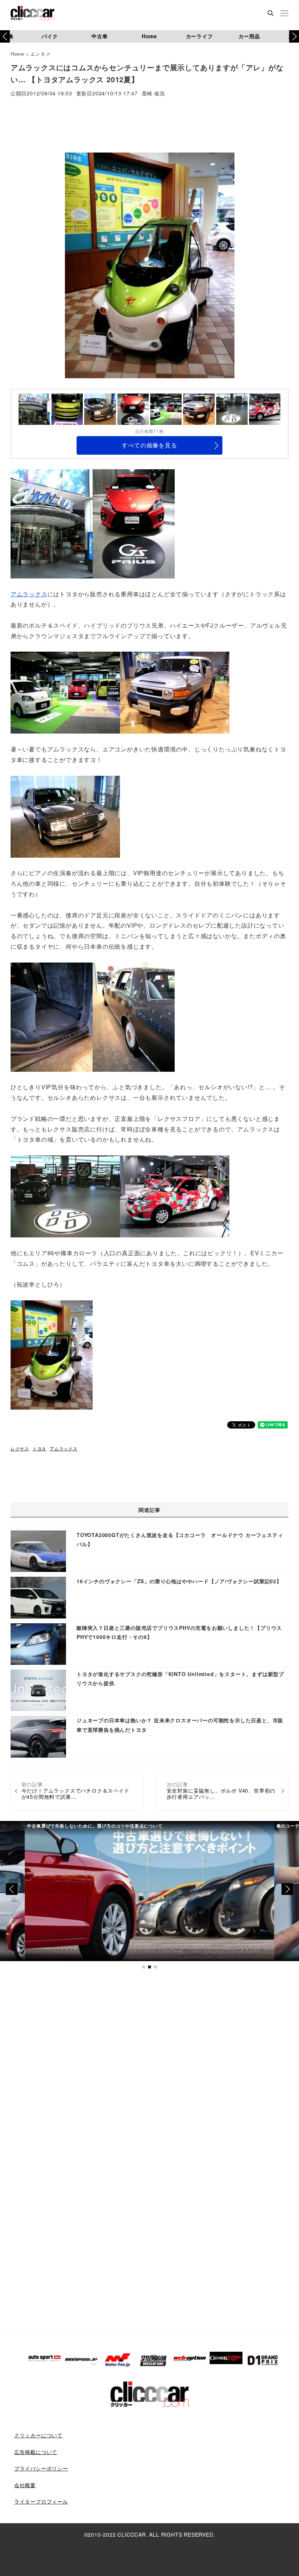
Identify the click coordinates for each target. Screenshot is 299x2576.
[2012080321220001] (65, 1196)
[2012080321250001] (134, 523)
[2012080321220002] (52, 1354)
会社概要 (25, 2485)
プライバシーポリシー (41, 2468)
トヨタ (39, 1448)
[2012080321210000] (65, 816)
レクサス (20, 1448)
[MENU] (284, 14)
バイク (50, 36)
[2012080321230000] (175, 692)
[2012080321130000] (52, 523)
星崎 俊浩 (154, 94)
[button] (294, 36)
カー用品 (249, 36)
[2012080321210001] (134, 1016)
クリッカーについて (38, 2435)
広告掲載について (36, 2452)
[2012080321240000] (65, 692)
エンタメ (40, 54)
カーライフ (199, 36)
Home (149, 36)
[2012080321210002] (52, 1016)
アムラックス (29, 594)
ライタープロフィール (41, 2501)
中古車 (100, 36)
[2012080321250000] (175, 1196)
